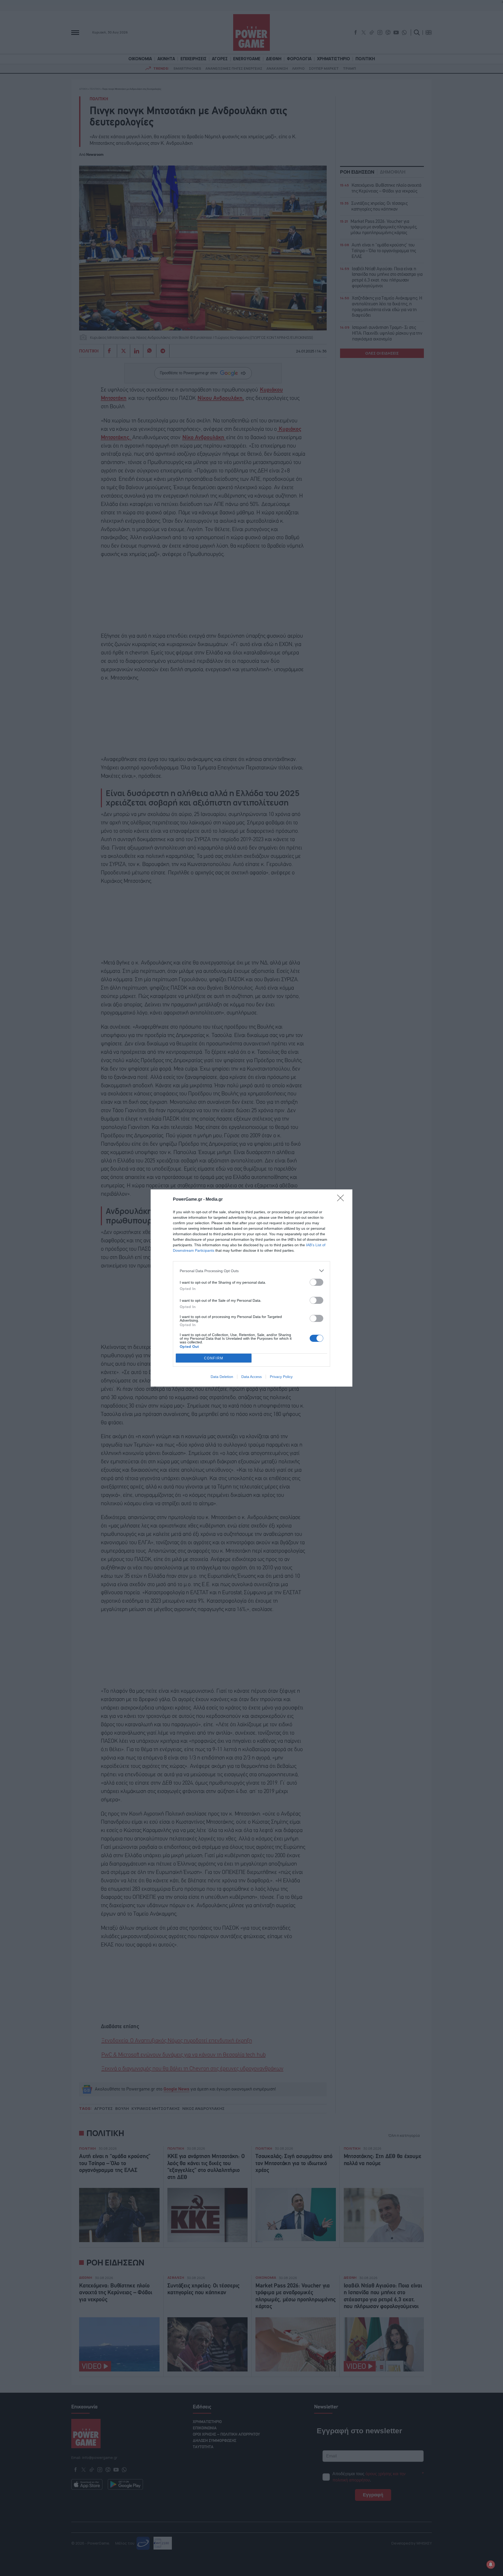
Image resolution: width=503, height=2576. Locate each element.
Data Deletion (222, 1377)
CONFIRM (214, 1358)
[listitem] (251, 1271)
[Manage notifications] (491, 2564)
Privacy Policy (281, 1377)
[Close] (342, 1200)
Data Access (251, 1377)
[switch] (316, 1282)
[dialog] (251, 1288)
